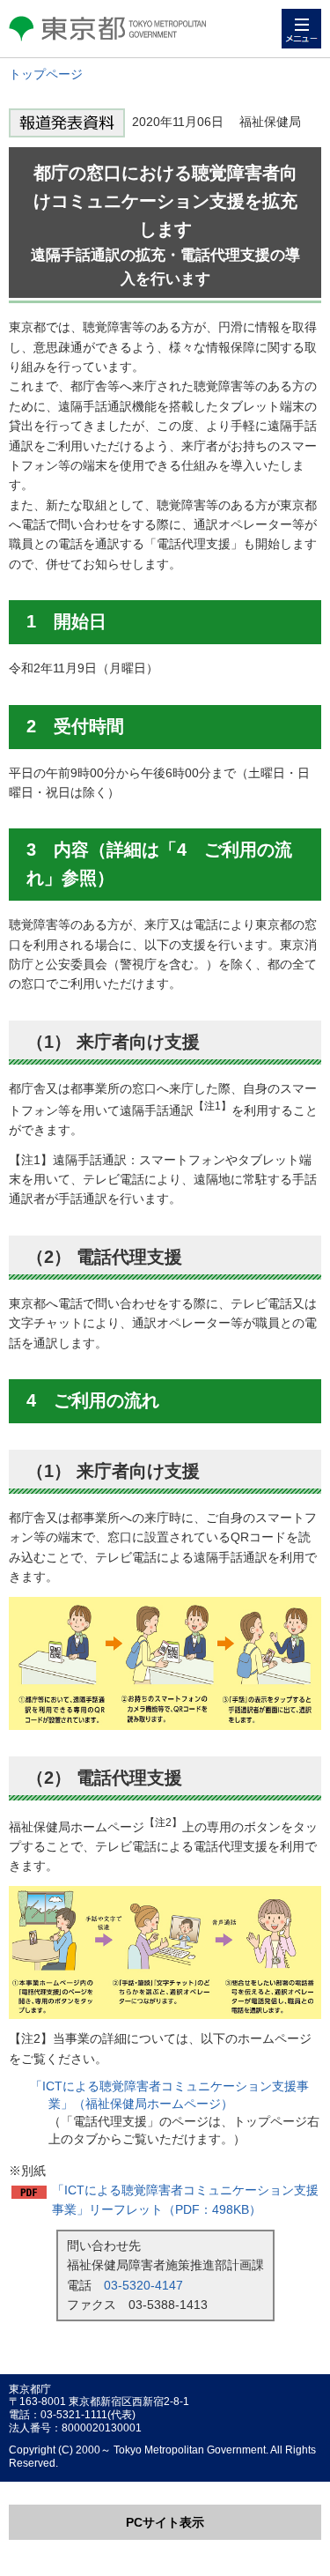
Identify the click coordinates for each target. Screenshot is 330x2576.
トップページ (46, 74)
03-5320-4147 (143, 2285)
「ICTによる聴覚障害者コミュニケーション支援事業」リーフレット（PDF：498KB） (185, 2200)
